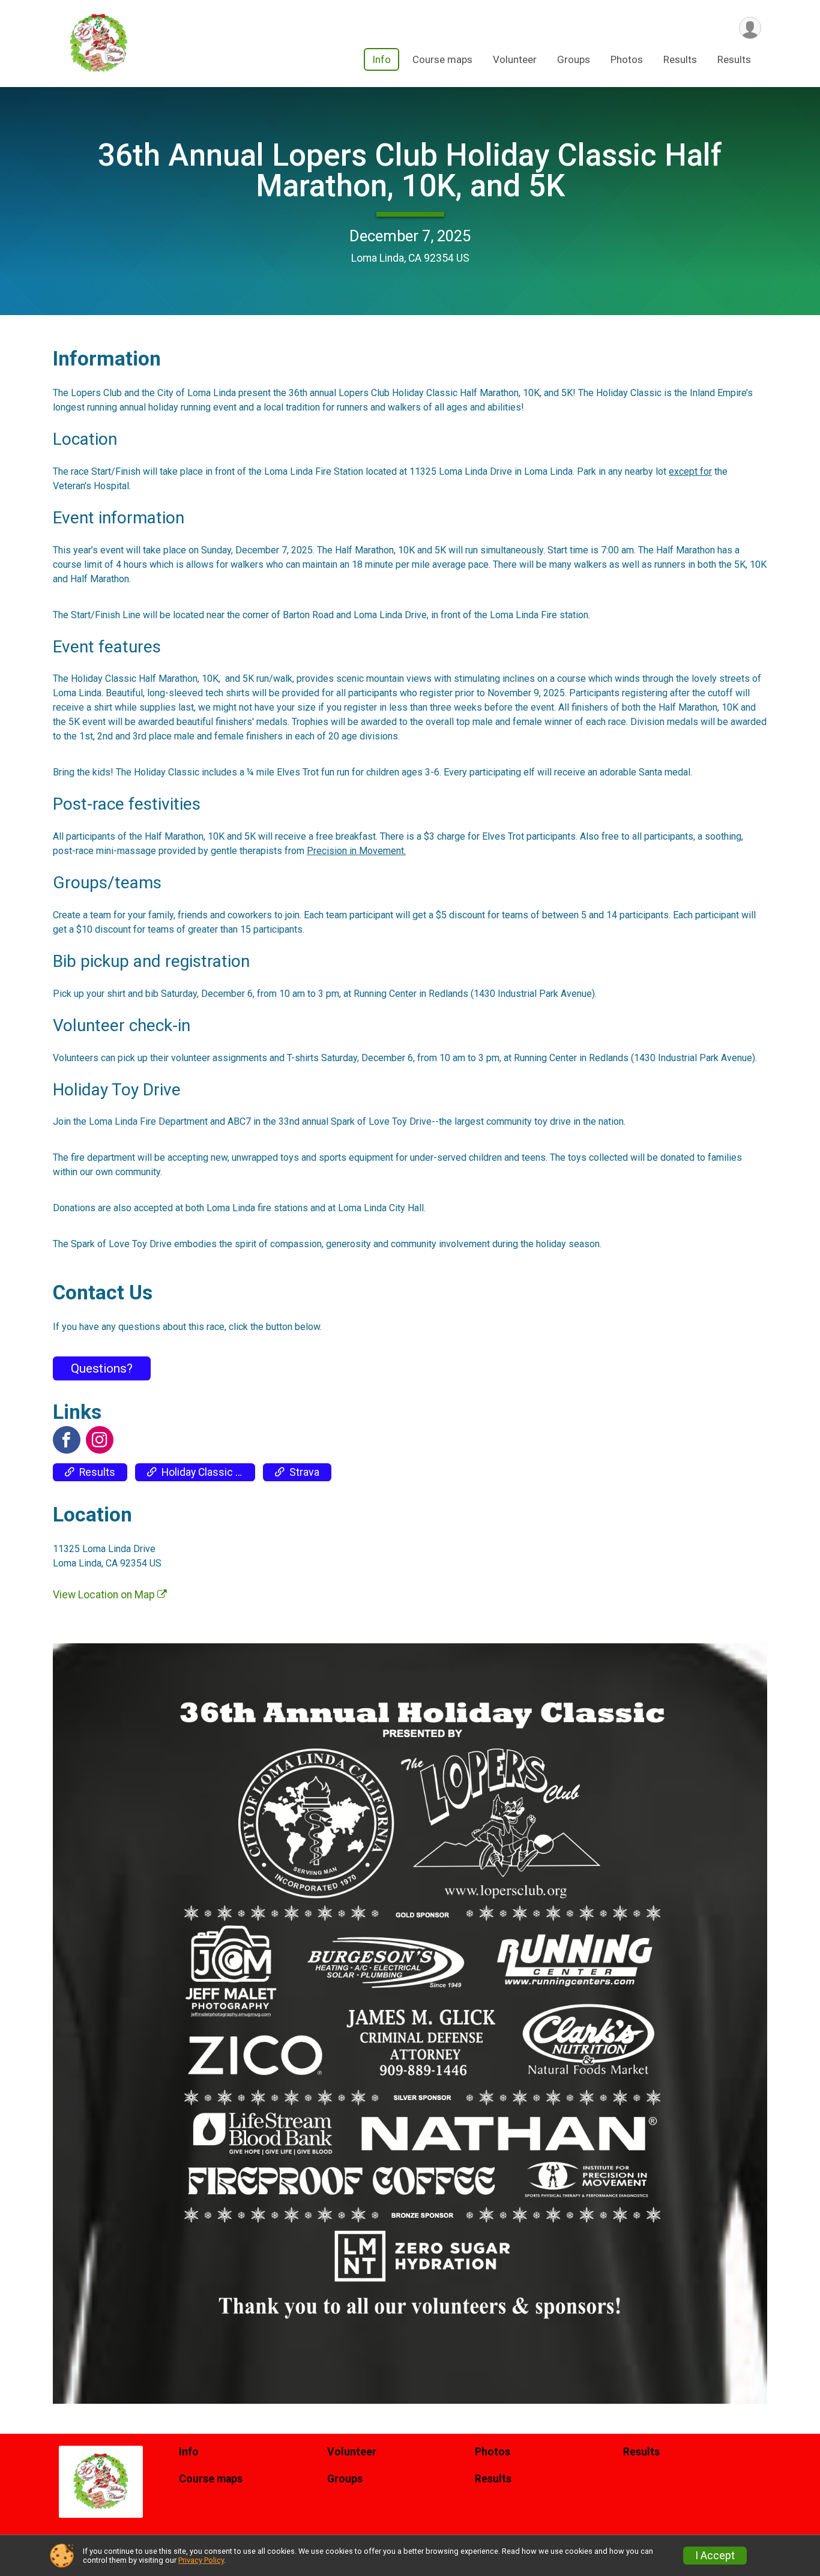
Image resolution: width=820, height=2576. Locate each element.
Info (381, 59)
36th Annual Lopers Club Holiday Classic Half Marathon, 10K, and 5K (410, 170)
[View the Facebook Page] (67, 1440)
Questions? (102, 1368)
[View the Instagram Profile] (100, 1440)
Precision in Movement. (356, 851)
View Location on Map (105, 1595)
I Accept (715, 2556)
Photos (627, 59)
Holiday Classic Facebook (208, 1472)
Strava (304, 1472)
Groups (574, 59)
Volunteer (515, 59)
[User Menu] (750, 28)
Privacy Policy (201, 2560)
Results (680, 59)
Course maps (442, 59)
